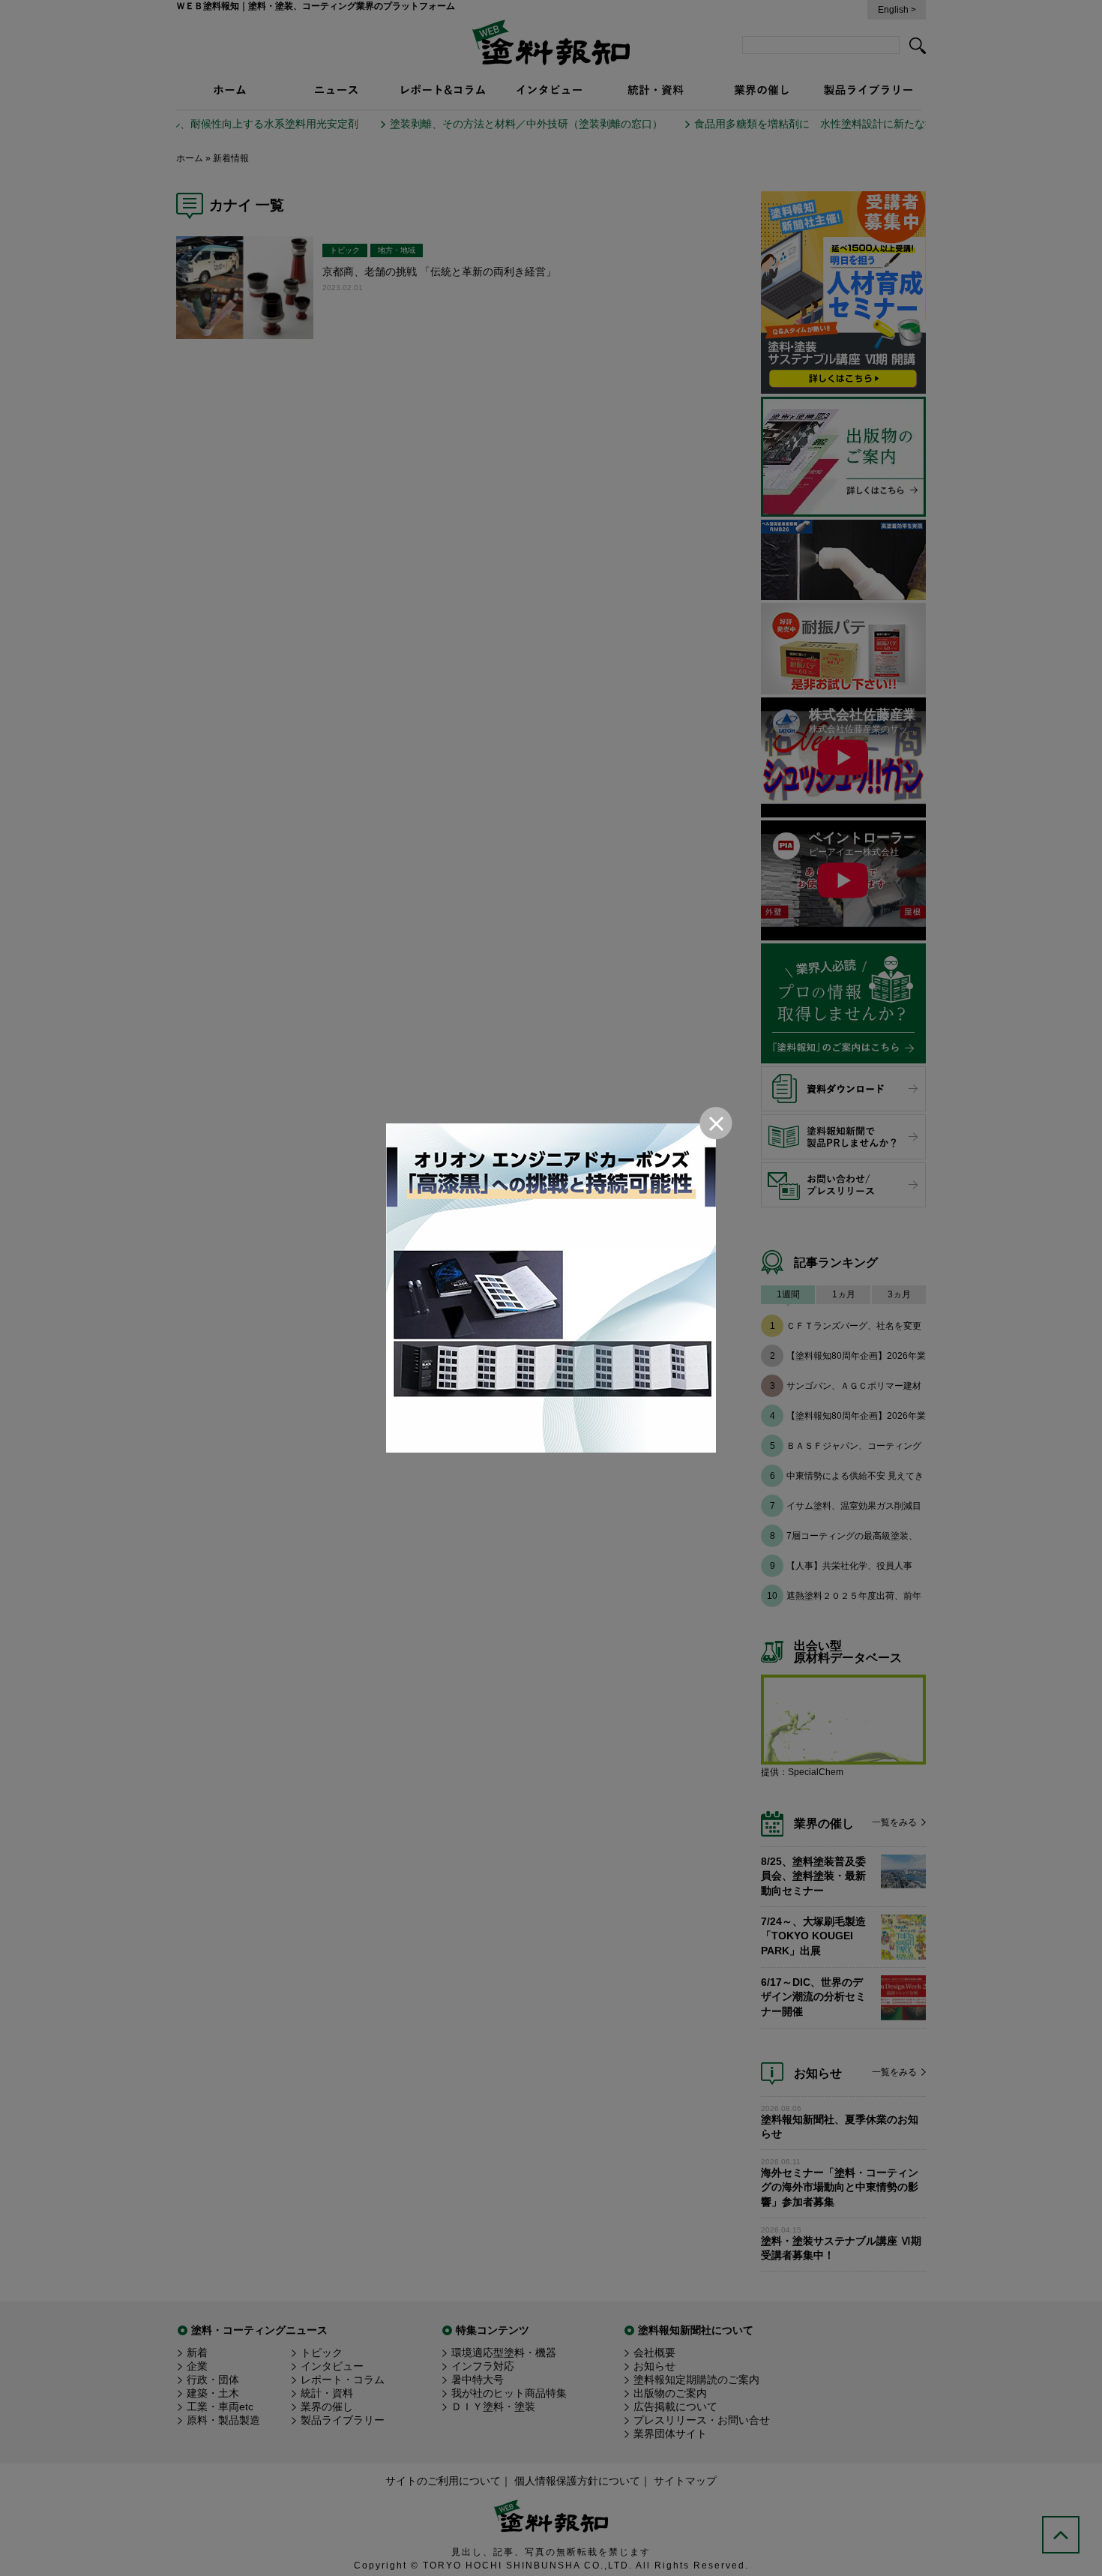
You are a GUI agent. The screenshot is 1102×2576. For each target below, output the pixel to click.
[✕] (551, 1288)
